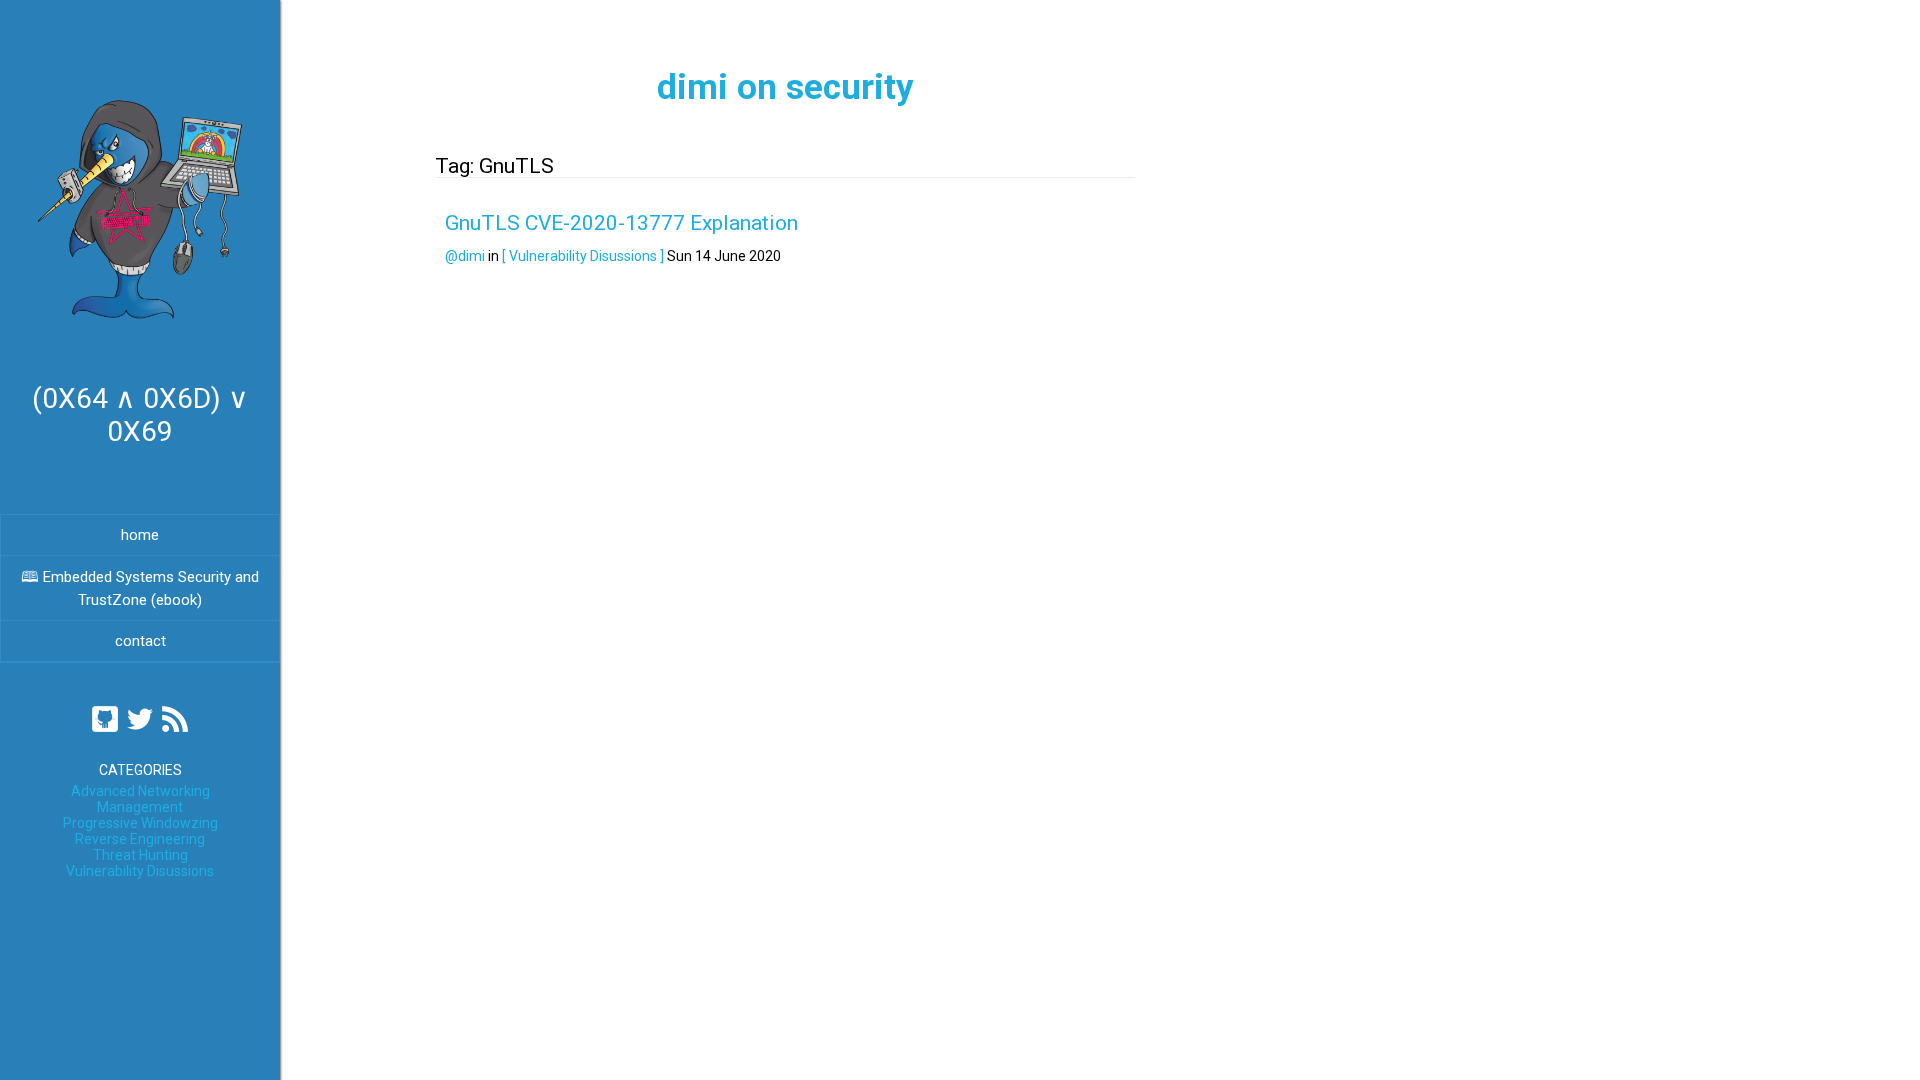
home (140, 535)
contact (140, 641)
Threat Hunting (140, 855)
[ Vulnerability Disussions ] (583, 256)
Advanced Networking (140, 791)
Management (140, 807)
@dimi (465, 256)
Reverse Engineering (140, 839)
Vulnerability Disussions (140, 871)
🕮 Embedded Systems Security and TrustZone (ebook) (140, 588)
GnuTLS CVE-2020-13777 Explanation (621, 223)
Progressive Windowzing (140, 823)
